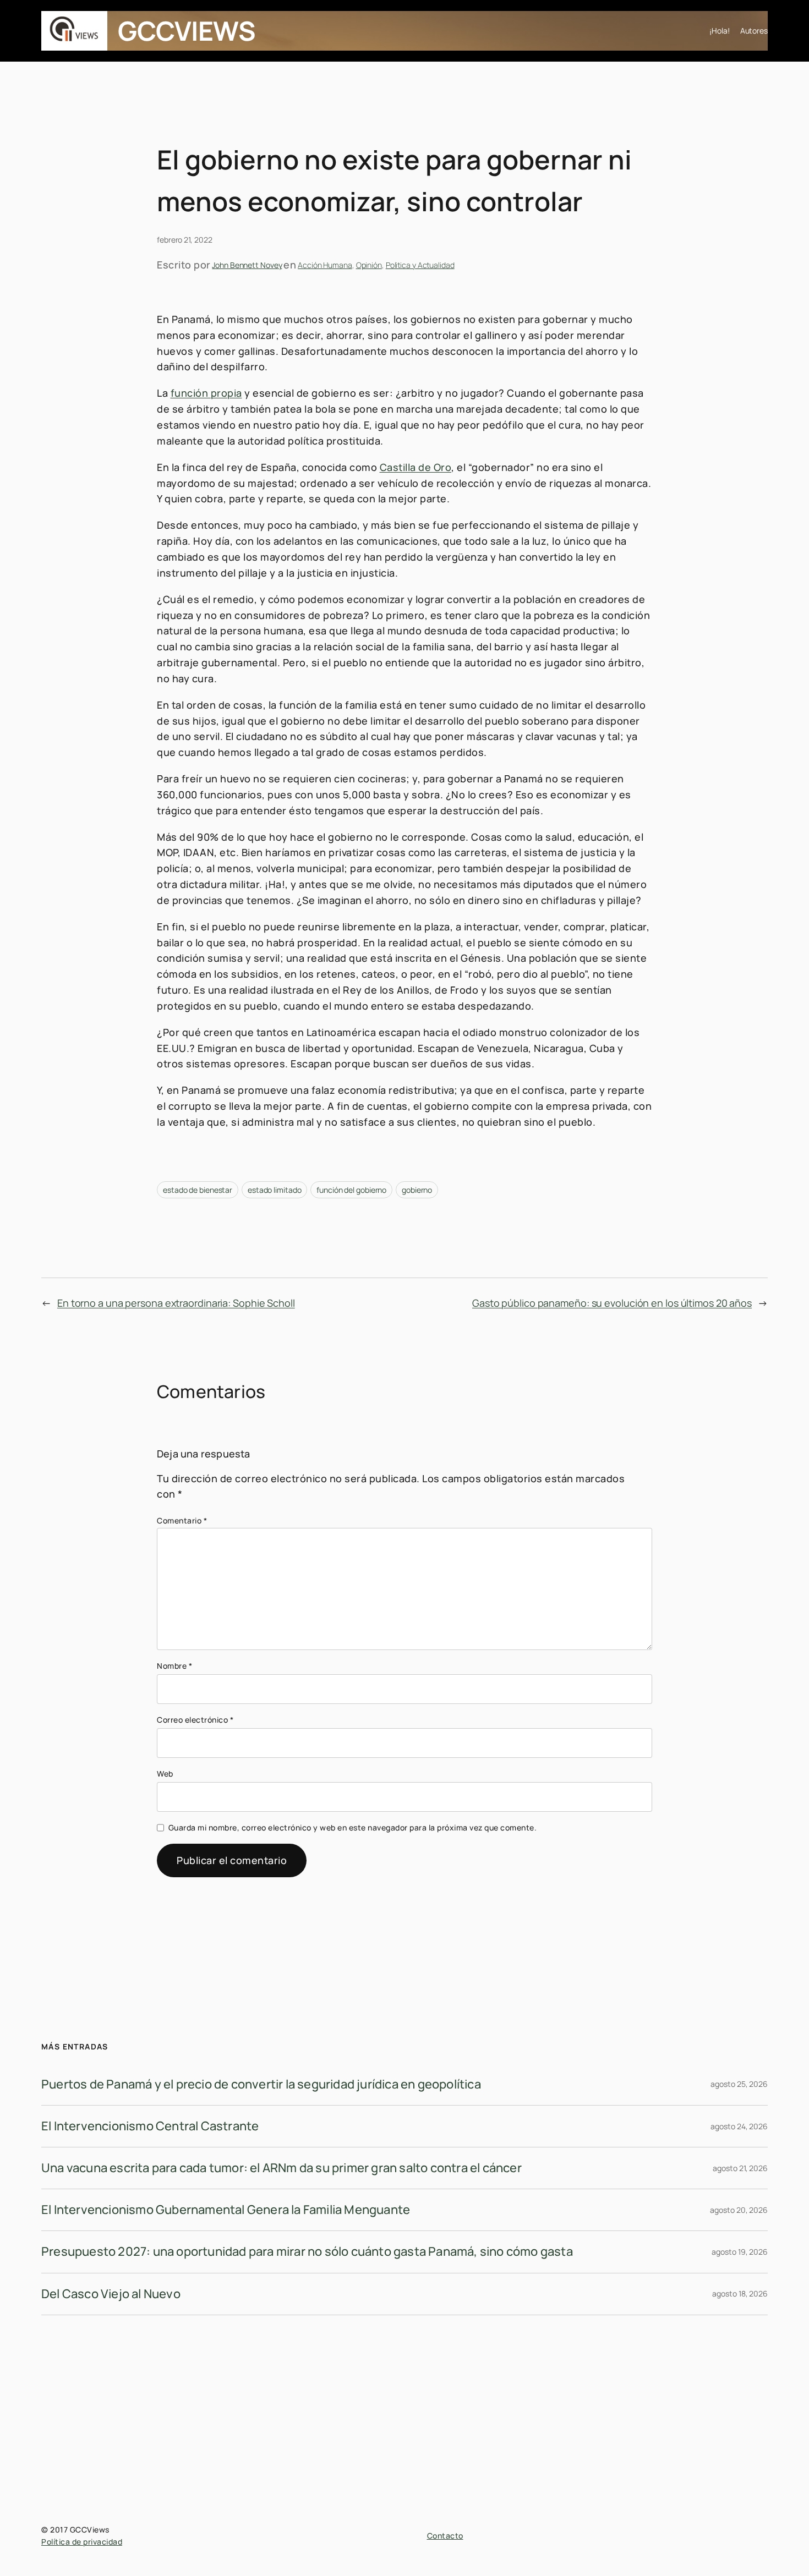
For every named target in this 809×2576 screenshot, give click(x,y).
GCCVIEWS (187, 31)
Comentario (182, 1520)
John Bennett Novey (247, 265)
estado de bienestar (198, 1190)
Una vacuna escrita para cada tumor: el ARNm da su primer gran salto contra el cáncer (281, 2168)
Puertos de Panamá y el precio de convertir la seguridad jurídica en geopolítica (261, 2084)
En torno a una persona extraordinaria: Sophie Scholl (176, 1303)
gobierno (417, 1190)
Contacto (445, 2536)
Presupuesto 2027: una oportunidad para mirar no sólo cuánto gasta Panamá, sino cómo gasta (307, 2251)
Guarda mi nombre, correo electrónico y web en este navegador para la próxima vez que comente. (353, 1827)
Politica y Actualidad (420, 265)
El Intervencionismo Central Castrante (150, 2126)
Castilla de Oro (416, 467)
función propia (206, 393)
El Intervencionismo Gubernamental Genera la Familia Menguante (226, 2210)
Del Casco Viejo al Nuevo (111, 2294)
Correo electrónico (195, 1720)
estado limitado (275, 1190)
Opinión (369, 265)
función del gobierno (351, 1190)
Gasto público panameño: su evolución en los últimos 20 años (612, 1303)
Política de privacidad (82, 2542)
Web (165, 1774)
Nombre (174, 1666)
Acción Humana (325, 265)
